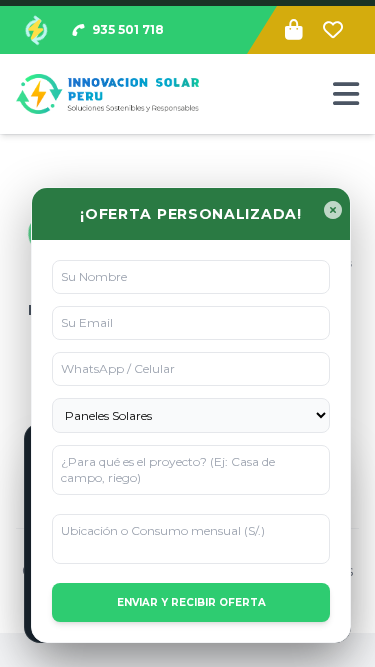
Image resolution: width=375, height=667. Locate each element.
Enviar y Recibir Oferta (191, 602)
